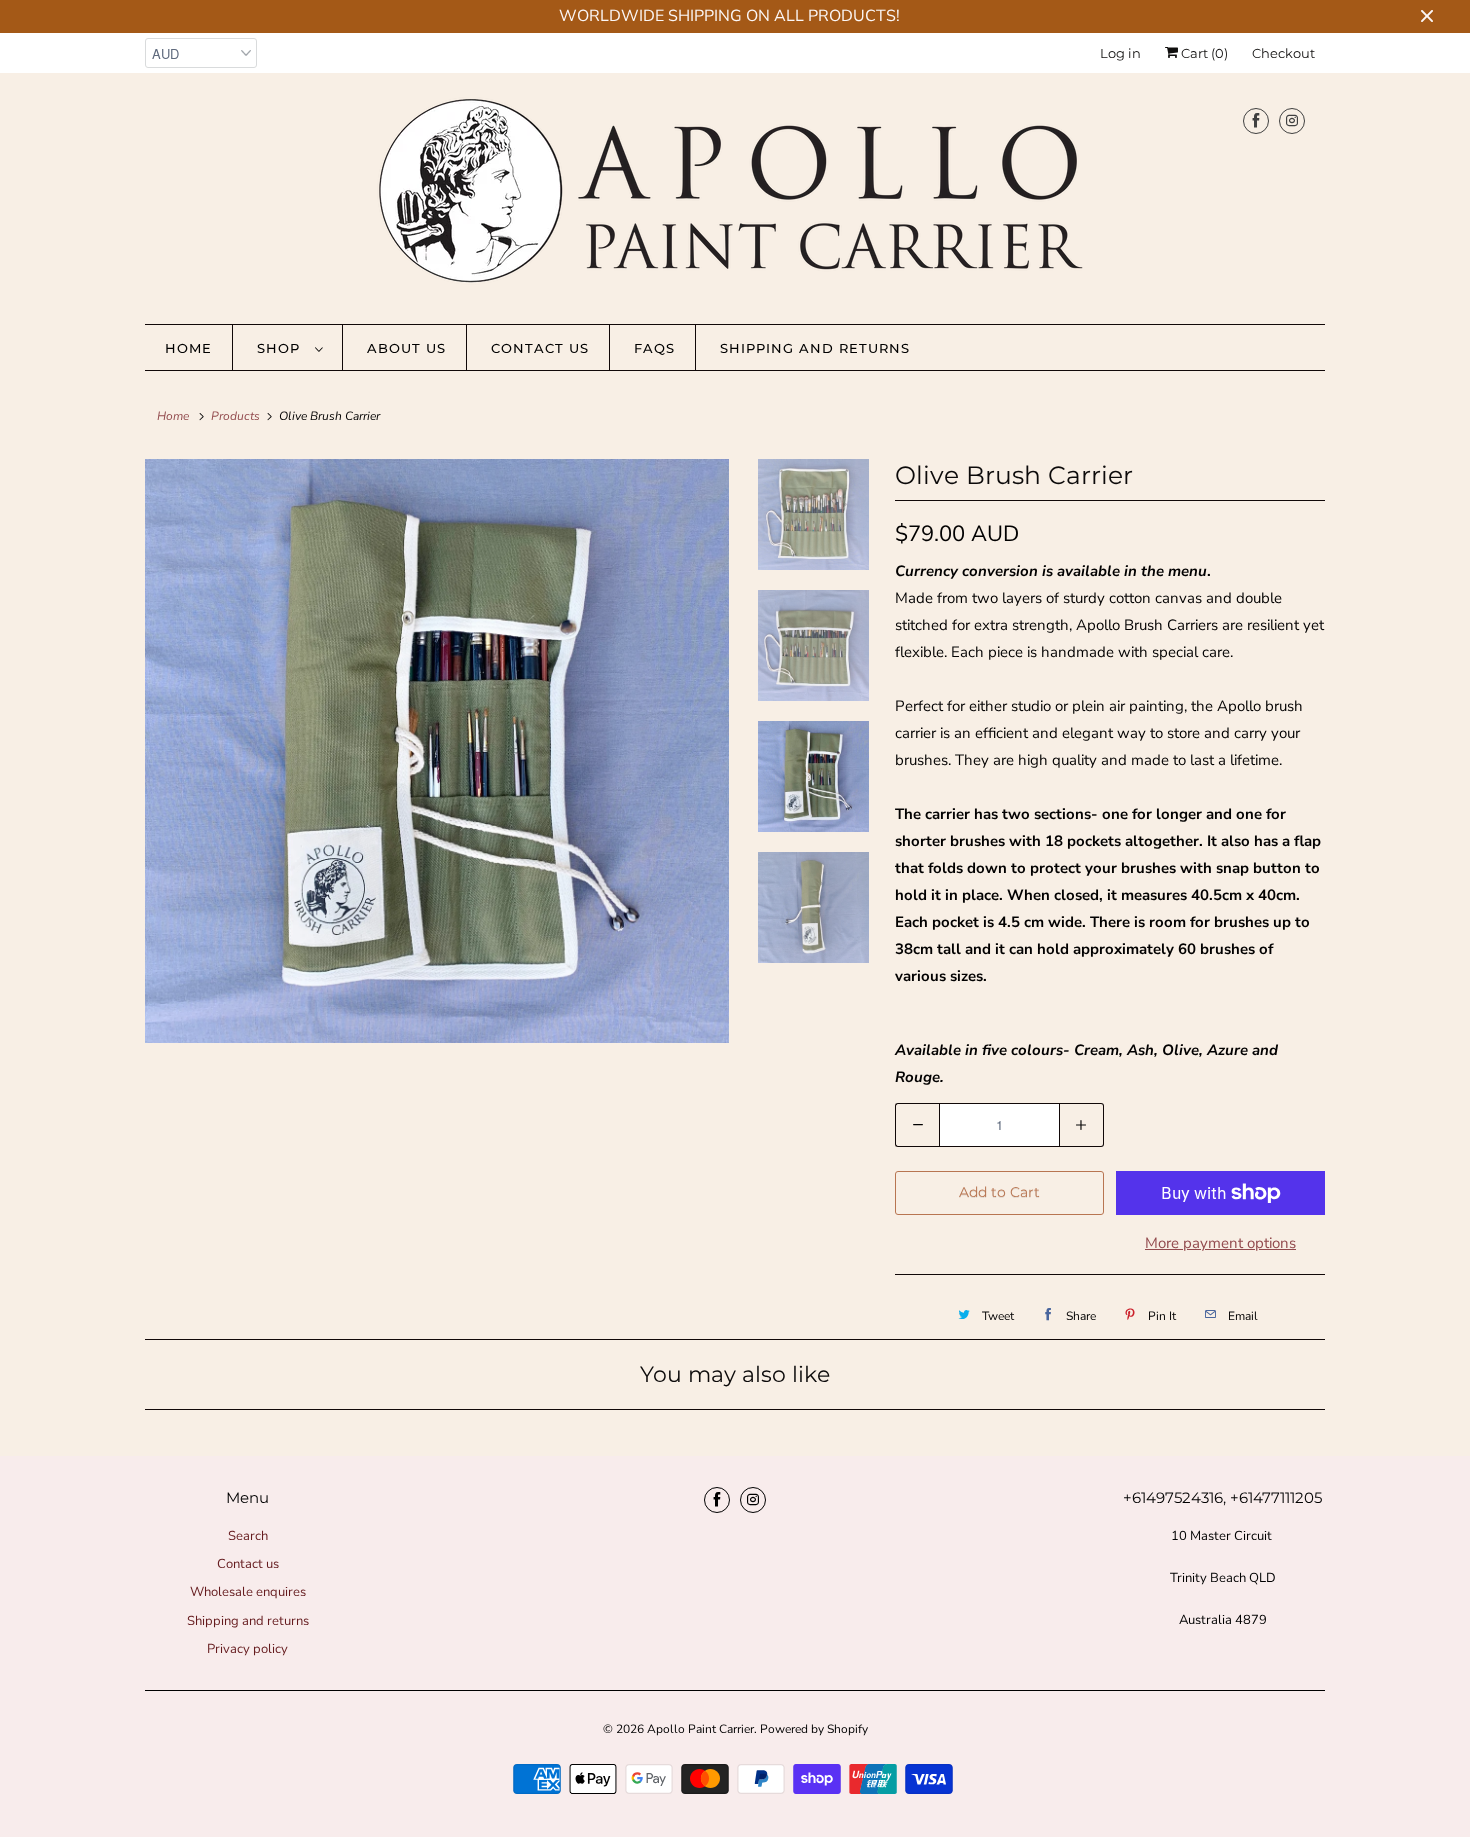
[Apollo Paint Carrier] (735, 196)
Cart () (1203, 53)
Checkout (1283, 53)
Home (188, 348)
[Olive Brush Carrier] (437, 751)
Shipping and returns (815, 348)
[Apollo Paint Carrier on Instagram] (1292, 120)
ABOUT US (406, 348)
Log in (1120, 53)
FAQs (654, 348)
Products (235, 416)
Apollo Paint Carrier (700, 1729)
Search (248, 1536)
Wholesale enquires (248, 1592)
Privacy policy (247, 1649)
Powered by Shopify (814, 1729)
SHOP (281, 348)
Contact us (540, 348)
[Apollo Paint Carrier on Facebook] (1256, 120)
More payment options (1220, 1243)
